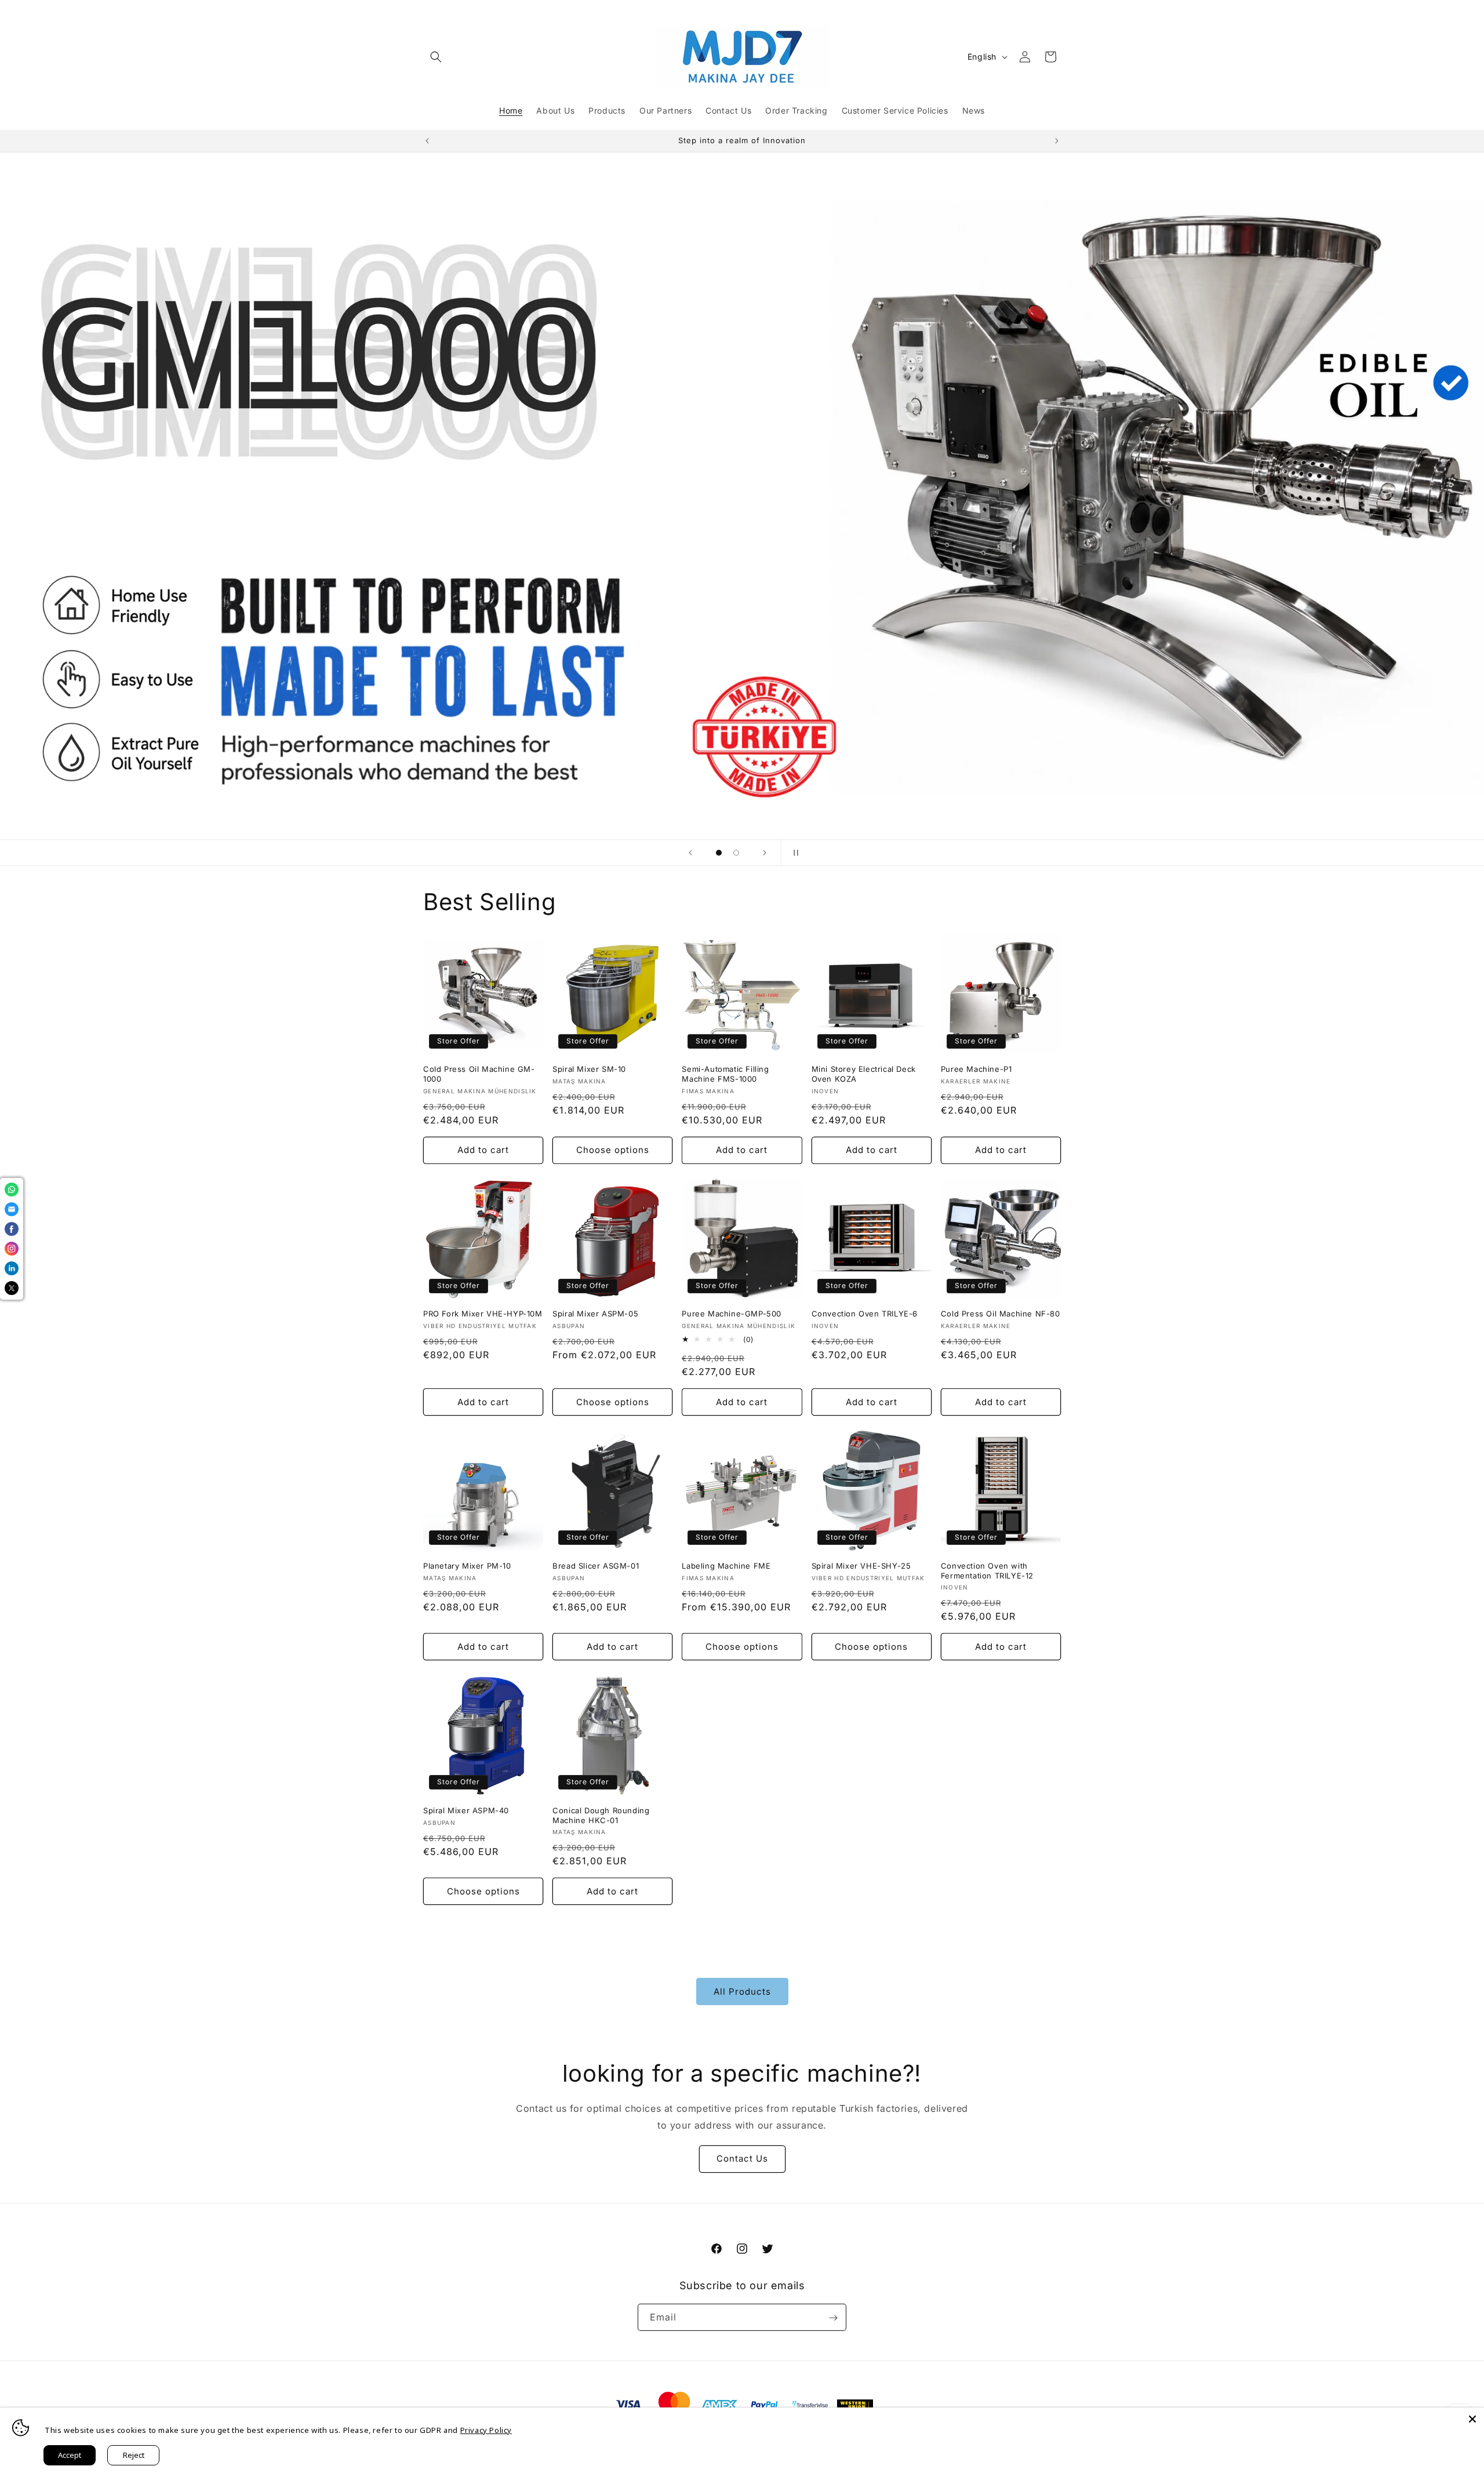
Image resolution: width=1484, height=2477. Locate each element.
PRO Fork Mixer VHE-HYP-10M (483, 1314)
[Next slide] (765, 853)
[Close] (1472, 2419)
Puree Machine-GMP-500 (732, 1314)
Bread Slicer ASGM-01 (596, 1566)
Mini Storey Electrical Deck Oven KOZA (864, 1074)
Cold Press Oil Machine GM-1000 (479, 1074)
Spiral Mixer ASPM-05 (595, 1314)
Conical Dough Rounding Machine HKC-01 (601, 1815)
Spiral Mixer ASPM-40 (466, 1810)
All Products (742, 1992)
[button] (436, 57)
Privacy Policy (486, 2430)
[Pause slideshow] (794, 853)
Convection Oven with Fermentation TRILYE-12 (987, 1571)
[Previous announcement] (427, 141)
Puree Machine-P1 (976, 1069)
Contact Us (742, 2158)
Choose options (613, 1150)
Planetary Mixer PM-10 (467, 1566)
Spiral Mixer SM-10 (589, 1069)
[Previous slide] (690, 853)
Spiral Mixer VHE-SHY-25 (861, 1566)
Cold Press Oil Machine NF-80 (1001, 1314)
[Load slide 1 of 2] (719, 853)
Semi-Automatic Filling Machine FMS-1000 (725, 1074)
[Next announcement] (1057, 141)
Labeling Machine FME (726, 1566)
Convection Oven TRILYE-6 (865, 1314)
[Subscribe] (833, 2318)
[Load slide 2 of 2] (736, 853)
